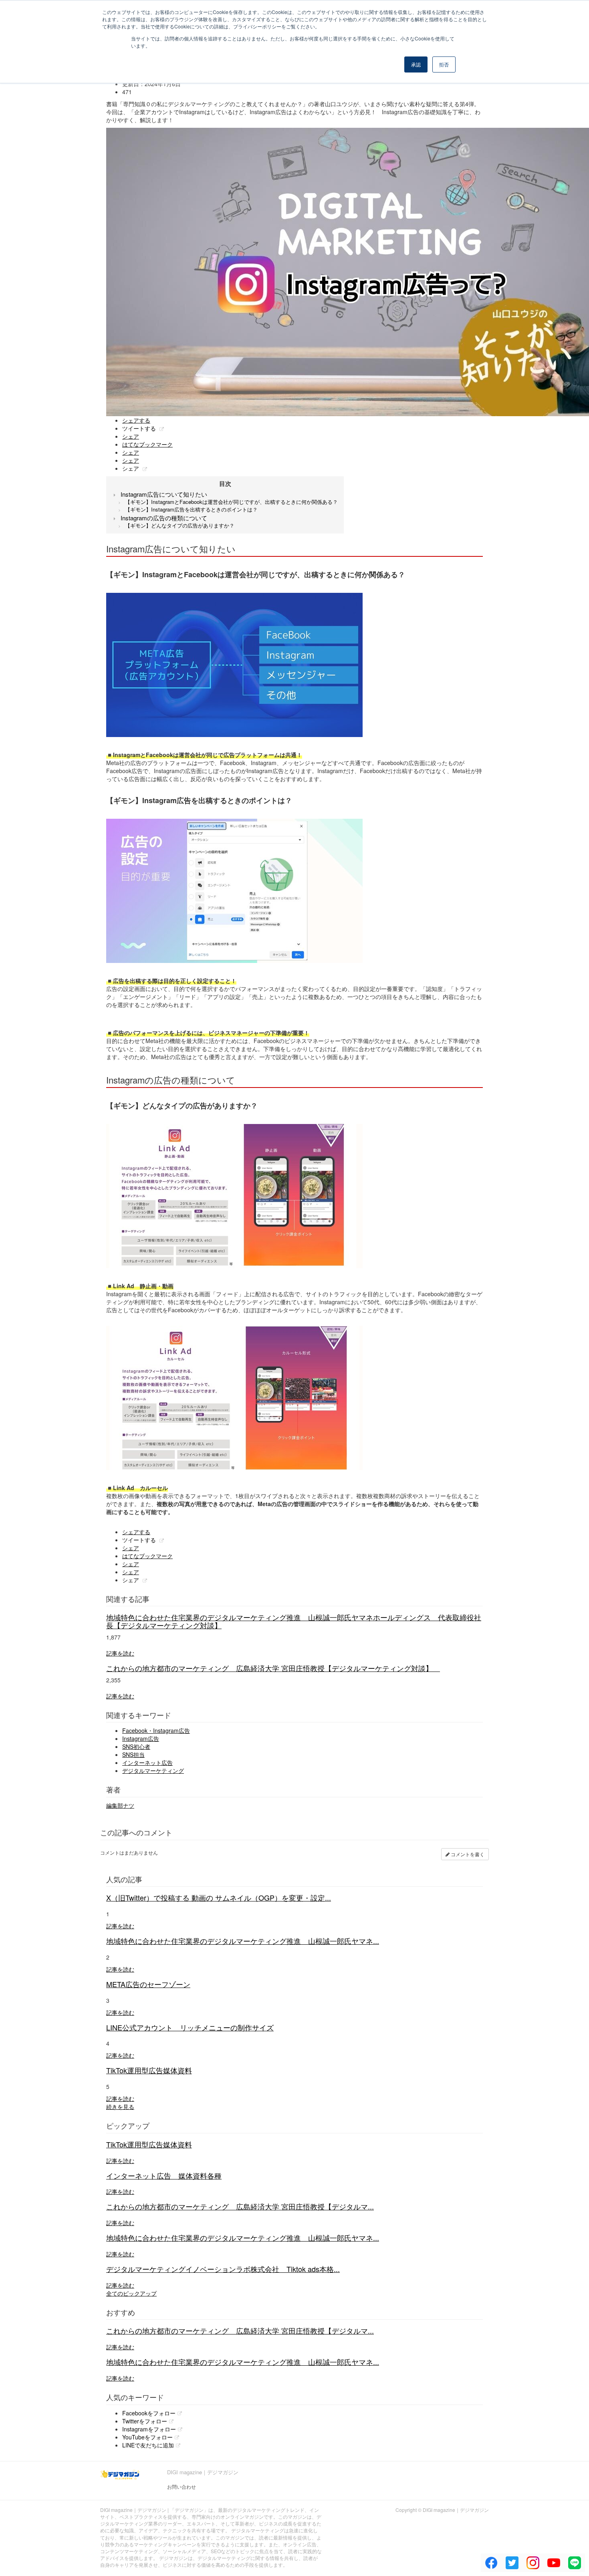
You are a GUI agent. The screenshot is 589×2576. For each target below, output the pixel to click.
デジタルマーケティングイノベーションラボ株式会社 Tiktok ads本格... (223, 2269)
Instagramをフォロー (149, 2429)
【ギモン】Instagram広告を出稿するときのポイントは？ (191, 509)
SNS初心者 (136, 1746)
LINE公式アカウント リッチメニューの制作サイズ (190, 2027)
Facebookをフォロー (149, 2413)
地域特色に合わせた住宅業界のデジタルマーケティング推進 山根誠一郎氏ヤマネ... (243, 1941)
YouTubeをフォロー (147, 2437)
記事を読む (120, 1653)
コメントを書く (467, 1854)
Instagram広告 (141, 1738)
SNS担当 (133, 1754)
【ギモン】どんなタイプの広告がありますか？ (180, 525)
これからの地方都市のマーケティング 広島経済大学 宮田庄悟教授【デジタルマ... (240, 2206)
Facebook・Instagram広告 (156, 1730)
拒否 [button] (444, 64)
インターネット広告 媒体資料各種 (164, 2175)
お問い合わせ (182, 2486)
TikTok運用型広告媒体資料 (149, 2070)
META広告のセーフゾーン (148, 1984)
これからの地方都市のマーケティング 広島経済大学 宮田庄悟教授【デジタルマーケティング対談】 (273, 1668)
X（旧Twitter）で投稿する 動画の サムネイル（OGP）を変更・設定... (219, 1897)
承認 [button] (416, 64)
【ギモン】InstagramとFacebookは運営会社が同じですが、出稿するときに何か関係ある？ (231, 502)
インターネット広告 (147, 1762)
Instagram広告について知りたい (164, 494)
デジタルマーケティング (153, 1770)
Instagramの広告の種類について (164, 518)
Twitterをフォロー (145, 2421)
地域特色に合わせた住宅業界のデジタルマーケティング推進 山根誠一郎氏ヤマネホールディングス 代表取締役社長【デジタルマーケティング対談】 (294, 1621)
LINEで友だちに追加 (148, 2445)
